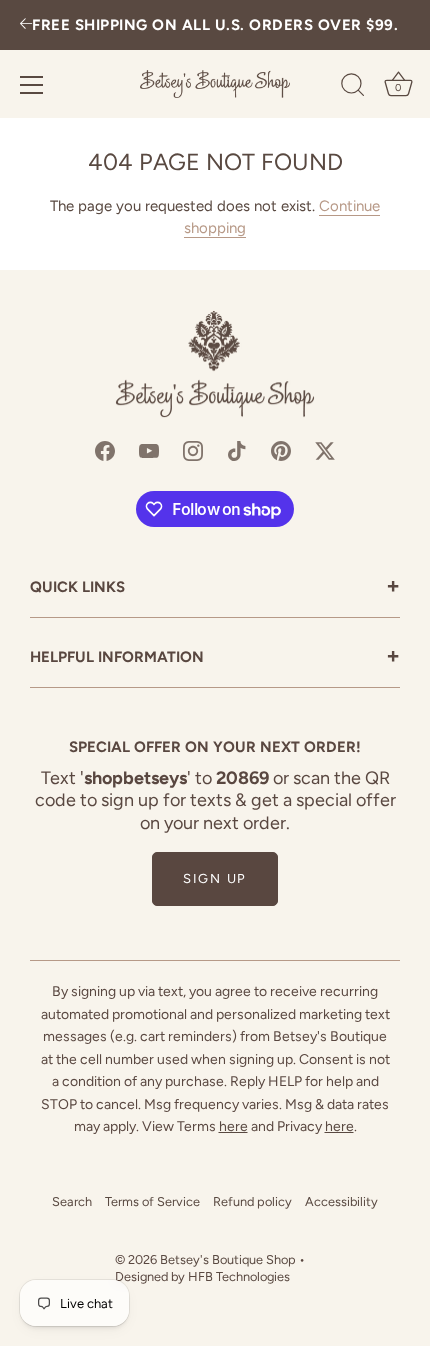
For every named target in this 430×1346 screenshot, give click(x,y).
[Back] (26, 25)
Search (72, 1201)
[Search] (353, 88)
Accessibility (341, 1201)
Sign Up (215, 878)
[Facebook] (105, 449)
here (233, 1126)
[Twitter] (325, 449)
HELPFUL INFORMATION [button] (215, 658)
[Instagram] (193, 449)
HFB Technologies (239, 1276)
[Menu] (32, 85)
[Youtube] (149, 449)
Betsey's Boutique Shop (228, 1259)
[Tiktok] (237, 449)
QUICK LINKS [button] (215, 588)
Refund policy (252, 1201)
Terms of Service (152, 1201)
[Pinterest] (281, 449)
